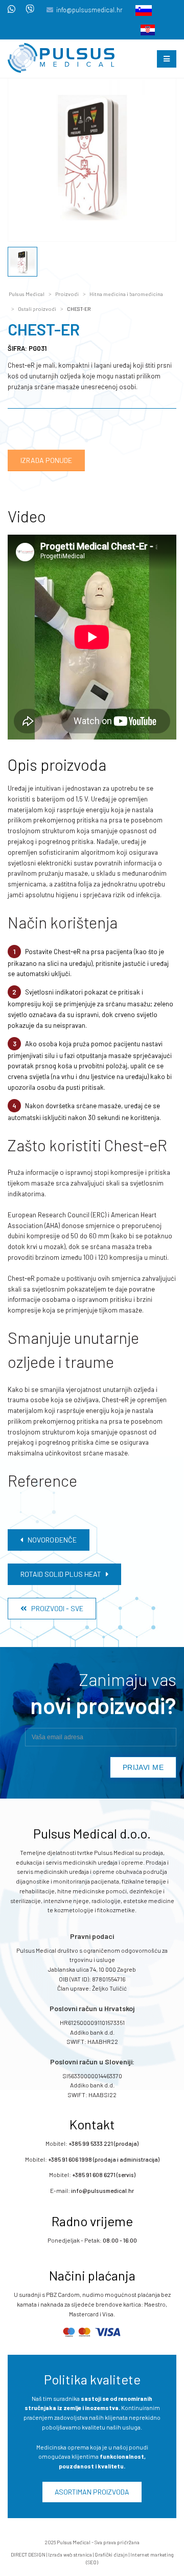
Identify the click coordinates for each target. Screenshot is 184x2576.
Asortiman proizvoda (92, 2492)
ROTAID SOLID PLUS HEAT (63, 1574)
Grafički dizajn (111, 2554)
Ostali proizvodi (37, 309)
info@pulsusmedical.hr (89, 10)
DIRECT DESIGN (28, 2554)
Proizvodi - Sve (55, 1608)
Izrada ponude (46, 460)
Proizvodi (67, 294)
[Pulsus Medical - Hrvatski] (145, 29)
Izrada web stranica (70, 2554)
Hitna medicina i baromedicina (126, 294)
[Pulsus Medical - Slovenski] (141, 10)
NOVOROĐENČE (50, 1540)
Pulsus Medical (27, 294)
